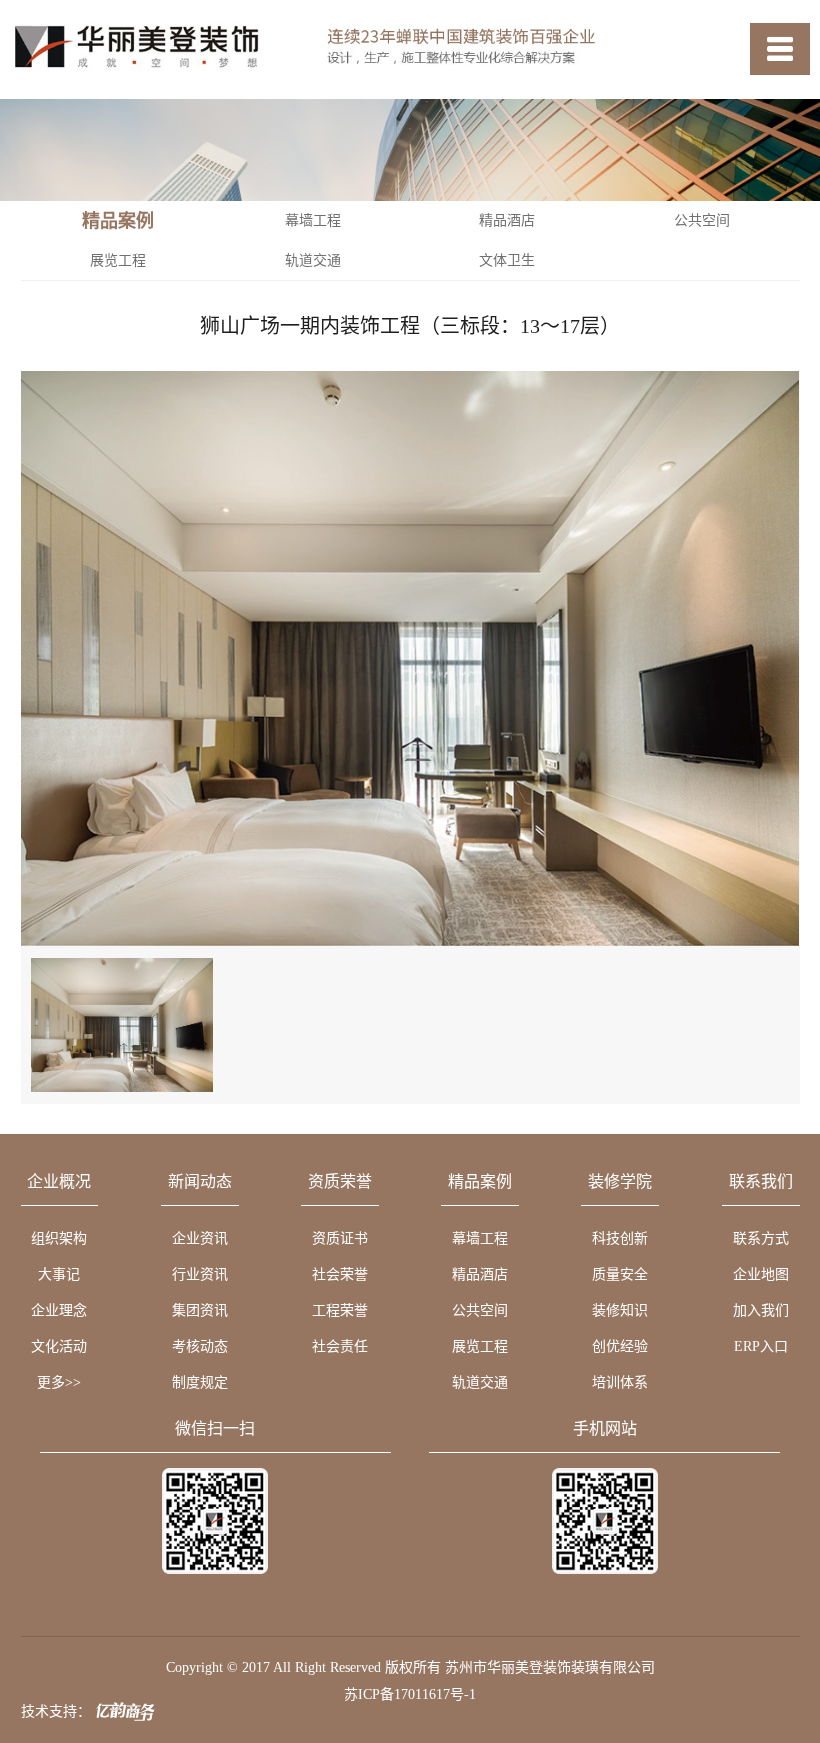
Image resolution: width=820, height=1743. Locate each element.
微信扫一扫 (215, 1429)
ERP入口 (761, 1346)
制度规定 (200, 1382)
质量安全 (620, 1274)
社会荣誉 (340, 1274)
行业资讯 (200, 1274)
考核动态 (200, 1346)
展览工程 (118, 260)
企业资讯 (200, 1238)
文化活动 (59, 1346)
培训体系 (620, 1382)
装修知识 (620, 1310)
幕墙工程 (313, 220)
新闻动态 (200, 1182)
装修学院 (620, 1182)
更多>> (59, 1382)
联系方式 (761, 1238)
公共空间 (702, 220)
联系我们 (761, 1182)
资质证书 (340, 1238)
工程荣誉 (340, 1310)
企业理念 (59, 1310)
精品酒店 (507, 220)
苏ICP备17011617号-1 (410, 1694)
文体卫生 (507, 260)
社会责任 (340, 1346)
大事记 (59, 1274)
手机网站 (605, 1429)
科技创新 (620, 1238)
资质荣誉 (340, 1182)
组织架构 (59, 1238)
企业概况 (59, 1182)
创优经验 (620, 1346)
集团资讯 (200, 1310)
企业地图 (761, 1274)
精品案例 (480, 1182)
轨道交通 (313, 260)
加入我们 (761, 1310)
